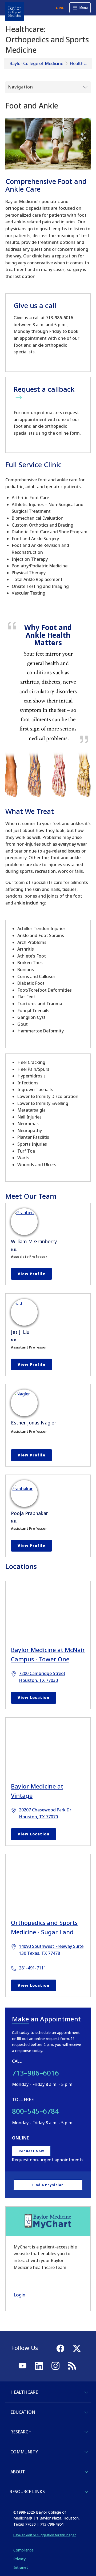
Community (24, 2452)
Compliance (23, 2550)
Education (23, 2412)
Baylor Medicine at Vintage (37, 1791)
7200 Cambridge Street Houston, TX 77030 (42, 1677)
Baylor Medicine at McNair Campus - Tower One (48, 1654)
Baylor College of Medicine (36, 63)
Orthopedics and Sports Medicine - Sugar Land (44, 1927)
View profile (31, 1274)
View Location (34, 1697)
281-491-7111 (33, 1968)
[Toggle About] (86, 2472)
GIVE (60, 8)
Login (19, 2295)
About (18, 2472)
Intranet (21, 2567)
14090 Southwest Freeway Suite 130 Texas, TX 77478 (51, 1950)
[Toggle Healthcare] (86, 2392)
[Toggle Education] (86, 2412)
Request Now (31, 2151)
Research (21, 2432)
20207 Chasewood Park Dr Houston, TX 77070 (45, 1813)
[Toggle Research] (86, 2432)
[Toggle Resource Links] (86, 2492)
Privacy (19, 2559)
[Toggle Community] (86, 2452)
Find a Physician (48, 2185)
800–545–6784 (35, 2111)
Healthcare (81, 63)
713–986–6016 (35, 2073)
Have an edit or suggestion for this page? (45, 2535)
